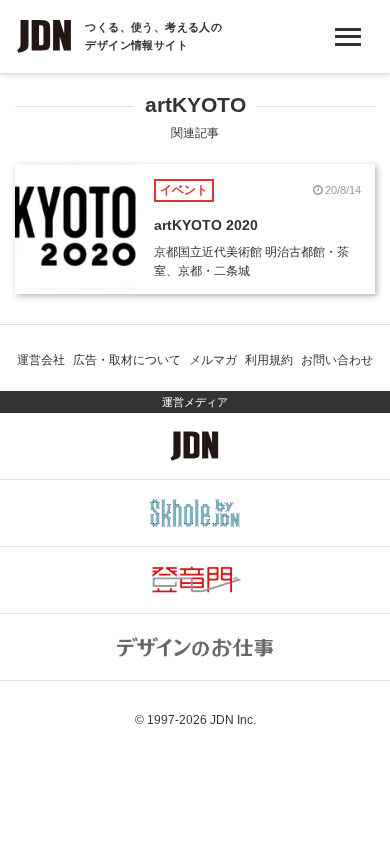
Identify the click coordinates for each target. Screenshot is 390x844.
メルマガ (213, 360)
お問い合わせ (337, 360)
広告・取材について (127, 360)
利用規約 (269, 360)
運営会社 (41, 360)
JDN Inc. (233, 720)
